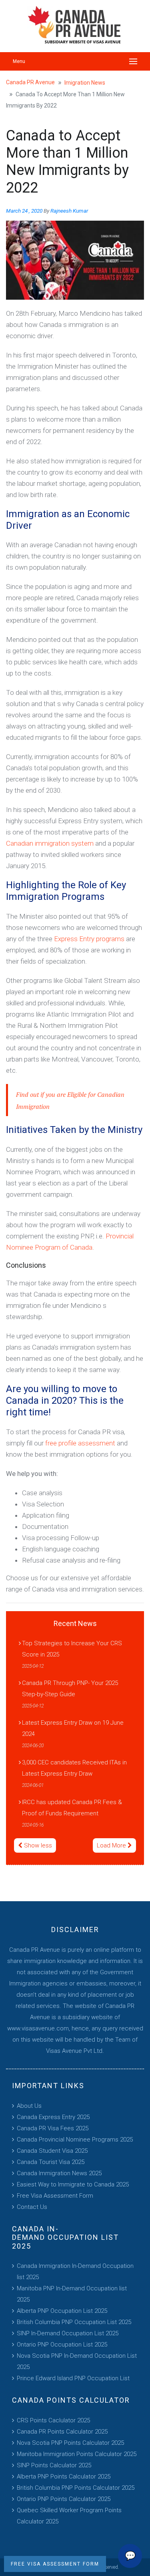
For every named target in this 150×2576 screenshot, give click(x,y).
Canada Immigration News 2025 (59, 2173)
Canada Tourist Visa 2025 (51, 2162)
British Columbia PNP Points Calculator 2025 (76, 2488)
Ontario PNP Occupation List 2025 (62, 2345)
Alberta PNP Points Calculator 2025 (64, 2477)
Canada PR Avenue (30, 82)
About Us (29, 2106)
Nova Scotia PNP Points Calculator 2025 (70, 2443)
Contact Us (32, 2207)
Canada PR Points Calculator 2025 (62, 2432)
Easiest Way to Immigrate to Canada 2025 (73, 2184)
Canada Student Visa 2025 (52, 2151)
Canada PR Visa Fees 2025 (53, 2128)
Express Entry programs (89, 939)
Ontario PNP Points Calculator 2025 (64, 2499)
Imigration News (85, 83)
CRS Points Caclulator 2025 (53, 2420)
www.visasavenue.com (38, 2028)
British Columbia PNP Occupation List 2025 (74, 2322)
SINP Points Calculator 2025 (54, 2465)
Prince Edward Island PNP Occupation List (73, 2378)
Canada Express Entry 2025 (53, 2117)
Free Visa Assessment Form (55, 2196)
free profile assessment (80, 1443)
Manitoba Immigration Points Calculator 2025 (77, 2454)
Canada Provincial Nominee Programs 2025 (75, 2140)
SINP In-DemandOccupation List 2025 (68, 2333)
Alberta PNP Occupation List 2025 (62, 2311)
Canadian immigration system (50, 843)
